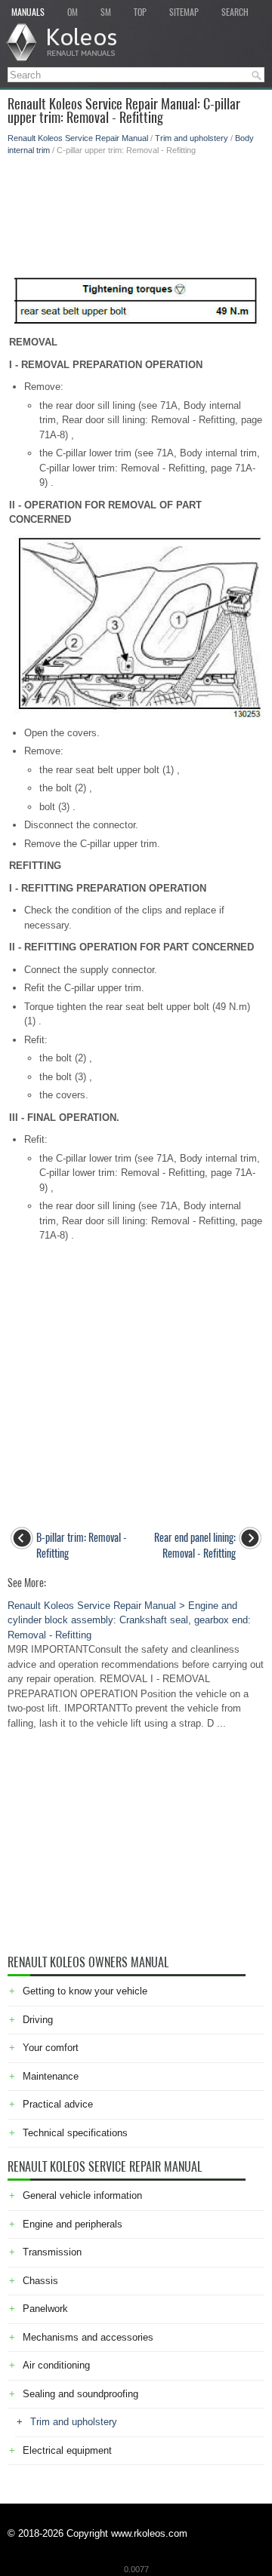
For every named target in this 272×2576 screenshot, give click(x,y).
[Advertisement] (136, 209)
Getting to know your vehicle (85, 1991)
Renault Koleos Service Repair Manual (78, 138)
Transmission (52, 2252)
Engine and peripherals (73, 2224)
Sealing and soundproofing (80, 2394)
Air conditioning (56, 2365)
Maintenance (51, 2076)
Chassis (40, 2281)
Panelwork (45, 2309)
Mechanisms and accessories (88, 2337)
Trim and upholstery (192, 138)
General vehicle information (82, 2195)
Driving (38, 2020)
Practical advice (58, 2104)
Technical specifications (75, 2133)
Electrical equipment (67, 2450)
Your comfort (51, 2048)
